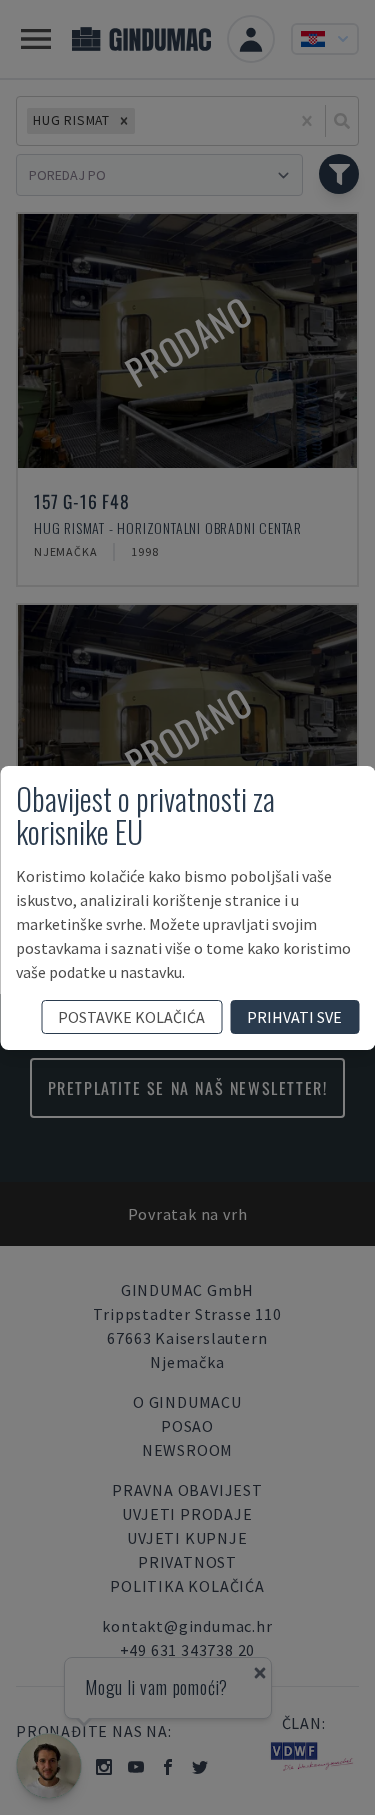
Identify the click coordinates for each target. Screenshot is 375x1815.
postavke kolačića (131, 1017)
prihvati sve (294, 1017)
